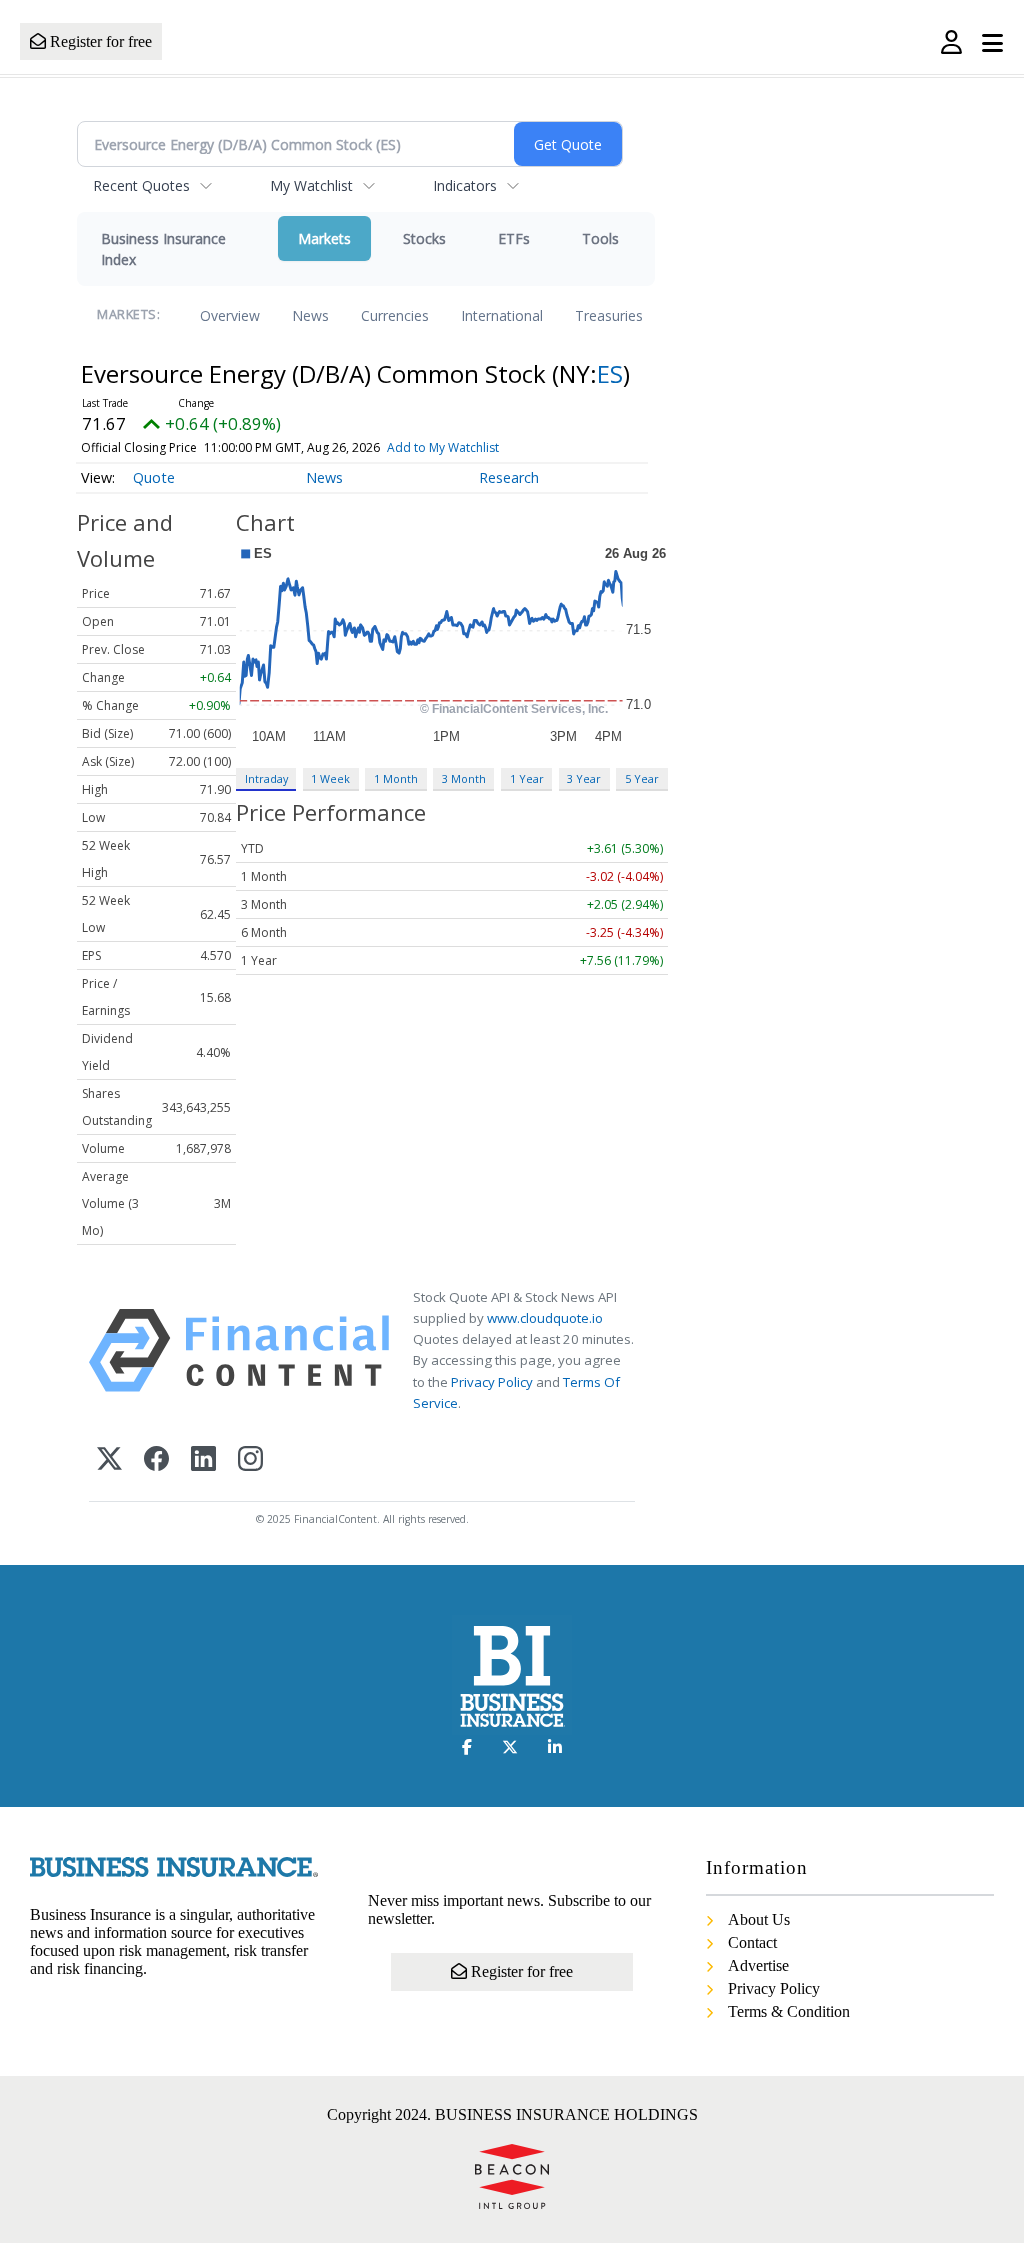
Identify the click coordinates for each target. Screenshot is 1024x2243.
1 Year (527, 778)
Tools (600, 238)
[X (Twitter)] (109, 1460)
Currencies (395, 315)
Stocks (424, 238)
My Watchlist (311, 185)
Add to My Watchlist (443, 447)
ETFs (514, 238)
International (502, 315)
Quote (154, 477)
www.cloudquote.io (545, 1318)
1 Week (330, 778)
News (310, 315)
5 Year (642, 778)
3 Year (584, 778)
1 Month (396, 778)
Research (509, 477)
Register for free (99, 41)
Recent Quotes (141, 185)
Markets (324, 238)
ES (610, 373)
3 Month (464, 778)
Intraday (266, 778)
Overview (230, 315)
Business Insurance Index (163, 249)
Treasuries (609, 315)
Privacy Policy (492, 1382)
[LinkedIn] (203, 1460)
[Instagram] (250, 1460)
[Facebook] (156, 1460)
